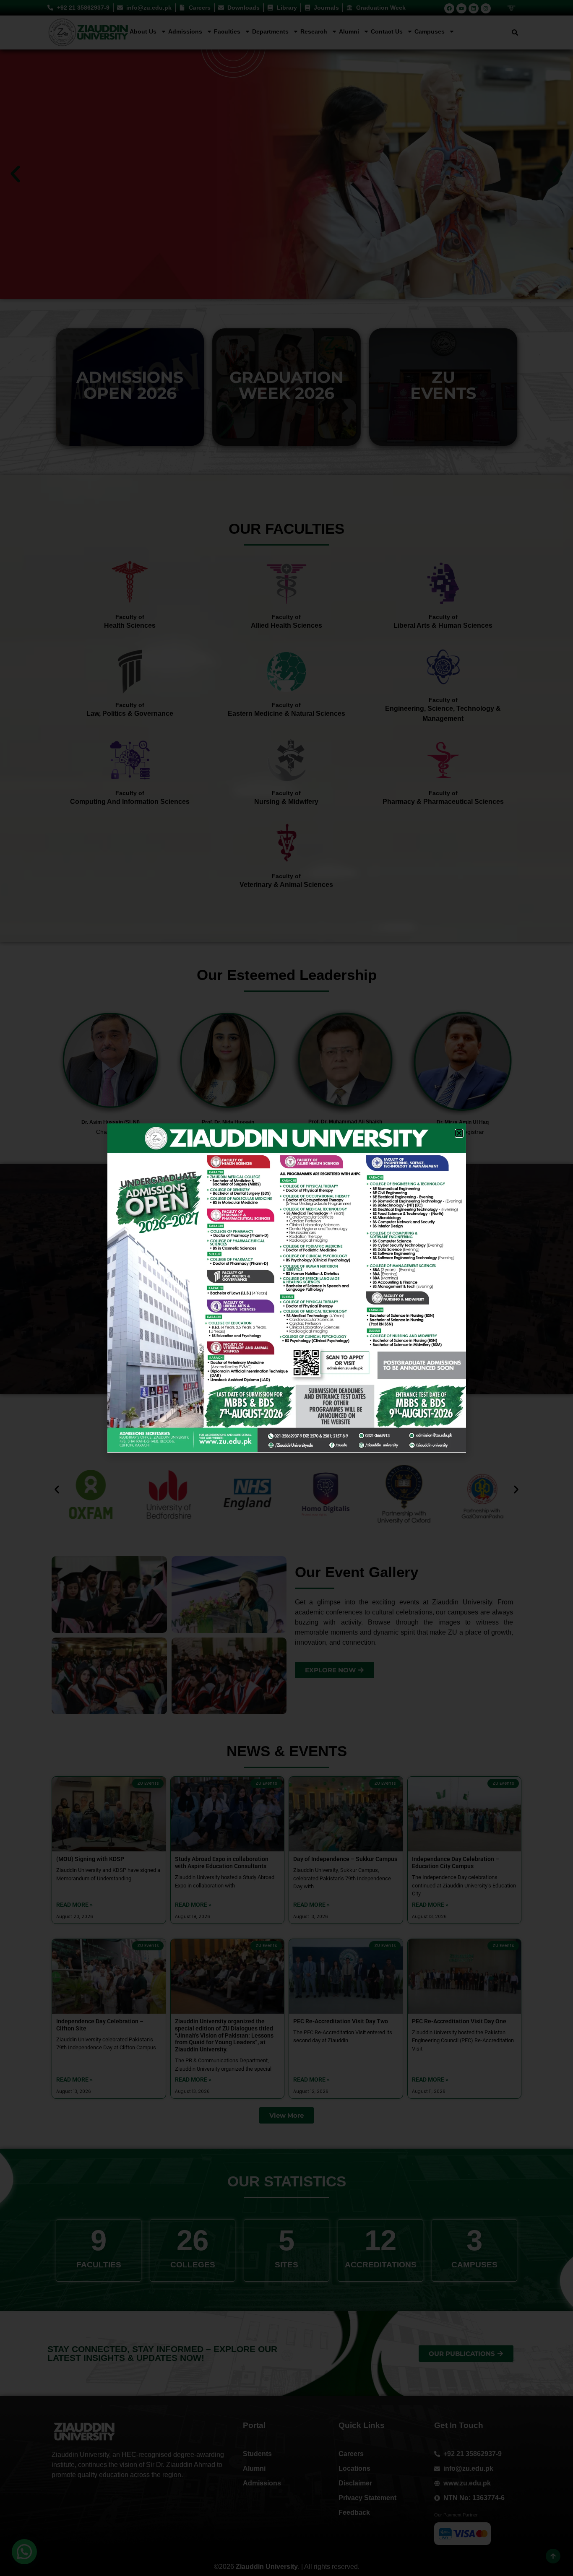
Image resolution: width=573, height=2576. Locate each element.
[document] (286, 1288)
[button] (459, 1133)
